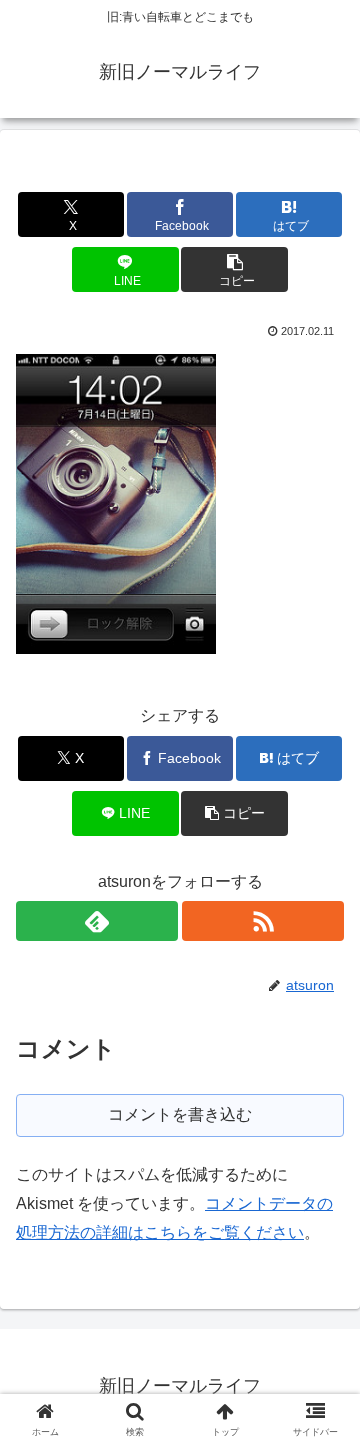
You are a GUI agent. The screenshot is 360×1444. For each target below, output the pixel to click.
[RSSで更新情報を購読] (263, 921)
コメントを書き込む (180, 1114)
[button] (234, 269)
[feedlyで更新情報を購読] (97, 921)
